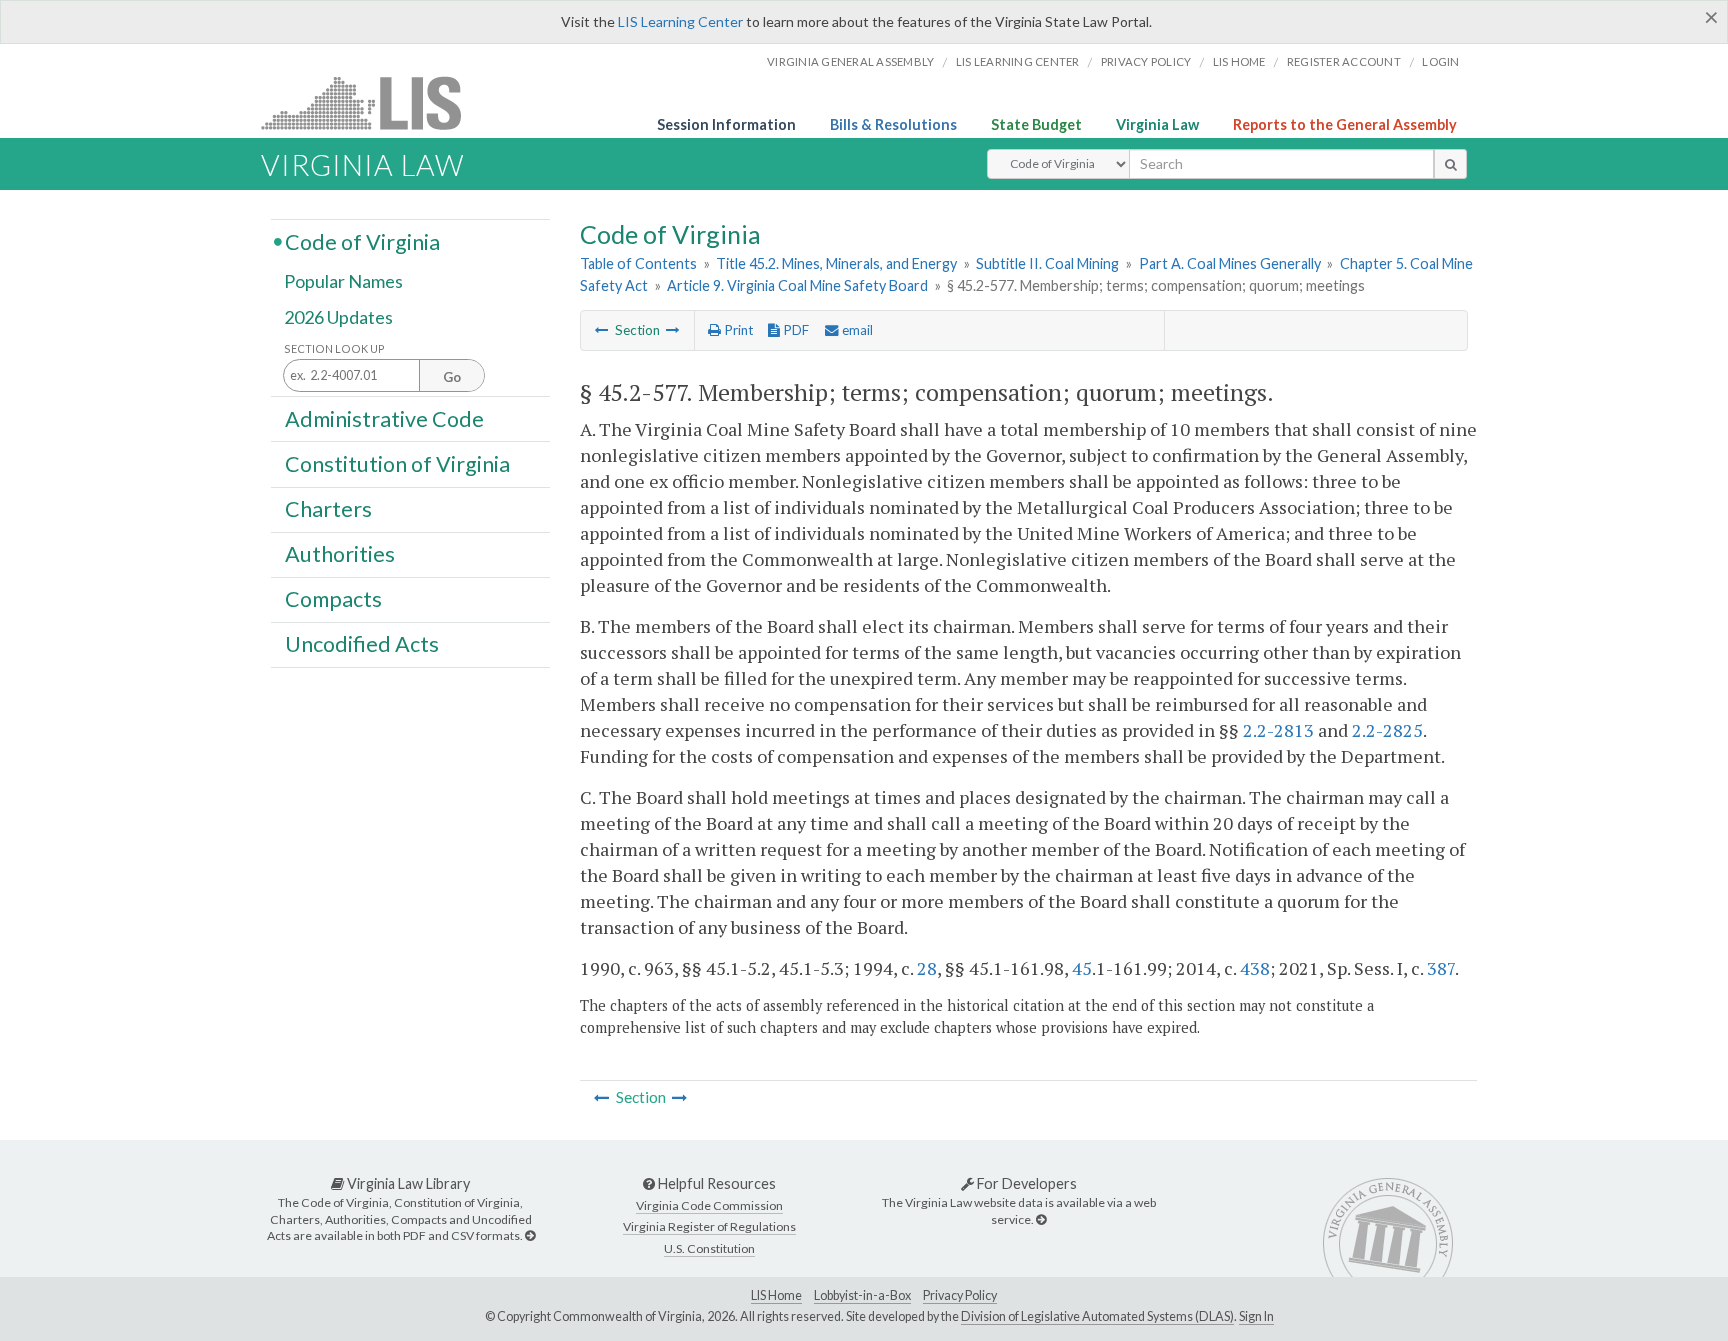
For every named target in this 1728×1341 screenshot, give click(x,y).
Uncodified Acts (362, 644)
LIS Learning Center (680, 21)
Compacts (333, 599)
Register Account (1344, 61)
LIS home (1239, 61)
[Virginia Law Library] (530, 1235)
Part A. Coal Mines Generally (1230, 263)
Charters (328, 509)
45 (1082, 968)
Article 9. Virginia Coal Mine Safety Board (797, 285)
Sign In (1256, 1316)
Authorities (340, 554)
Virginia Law (1157, 124)
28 (927, 968)
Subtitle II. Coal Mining (1047, 263)
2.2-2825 (1387, 730)
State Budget (1036, 124)
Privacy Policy (1146, 61)
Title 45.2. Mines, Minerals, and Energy (836, 263)
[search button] (1450, 164)
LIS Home (776, 1295)
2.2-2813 (1278, 730)
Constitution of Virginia (397, 463)
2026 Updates (338, 317)
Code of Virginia (362, 241)
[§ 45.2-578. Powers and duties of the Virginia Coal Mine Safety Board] (673, 330)
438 (1255, 968)
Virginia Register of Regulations (709, 1226)
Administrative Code (384, 418)
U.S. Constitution (709, 1248)
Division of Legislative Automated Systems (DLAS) (1097, 1316)
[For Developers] (1041, 1219)
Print (737, 330)
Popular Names (343, 282)
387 (1441, 968)
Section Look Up (334, 348)
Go (452, 377)
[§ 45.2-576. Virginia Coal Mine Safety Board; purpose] (602, 330)
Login (1440, 61)
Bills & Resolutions (893, 124)
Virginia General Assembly (850, 61)
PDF (794, 330)
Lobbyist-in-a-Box (862, 1295)
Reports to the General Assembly (1345, 124)
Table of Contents (638, 263)
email (856, 330)
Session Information (726, 124)
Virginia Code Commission (709, 1205)
